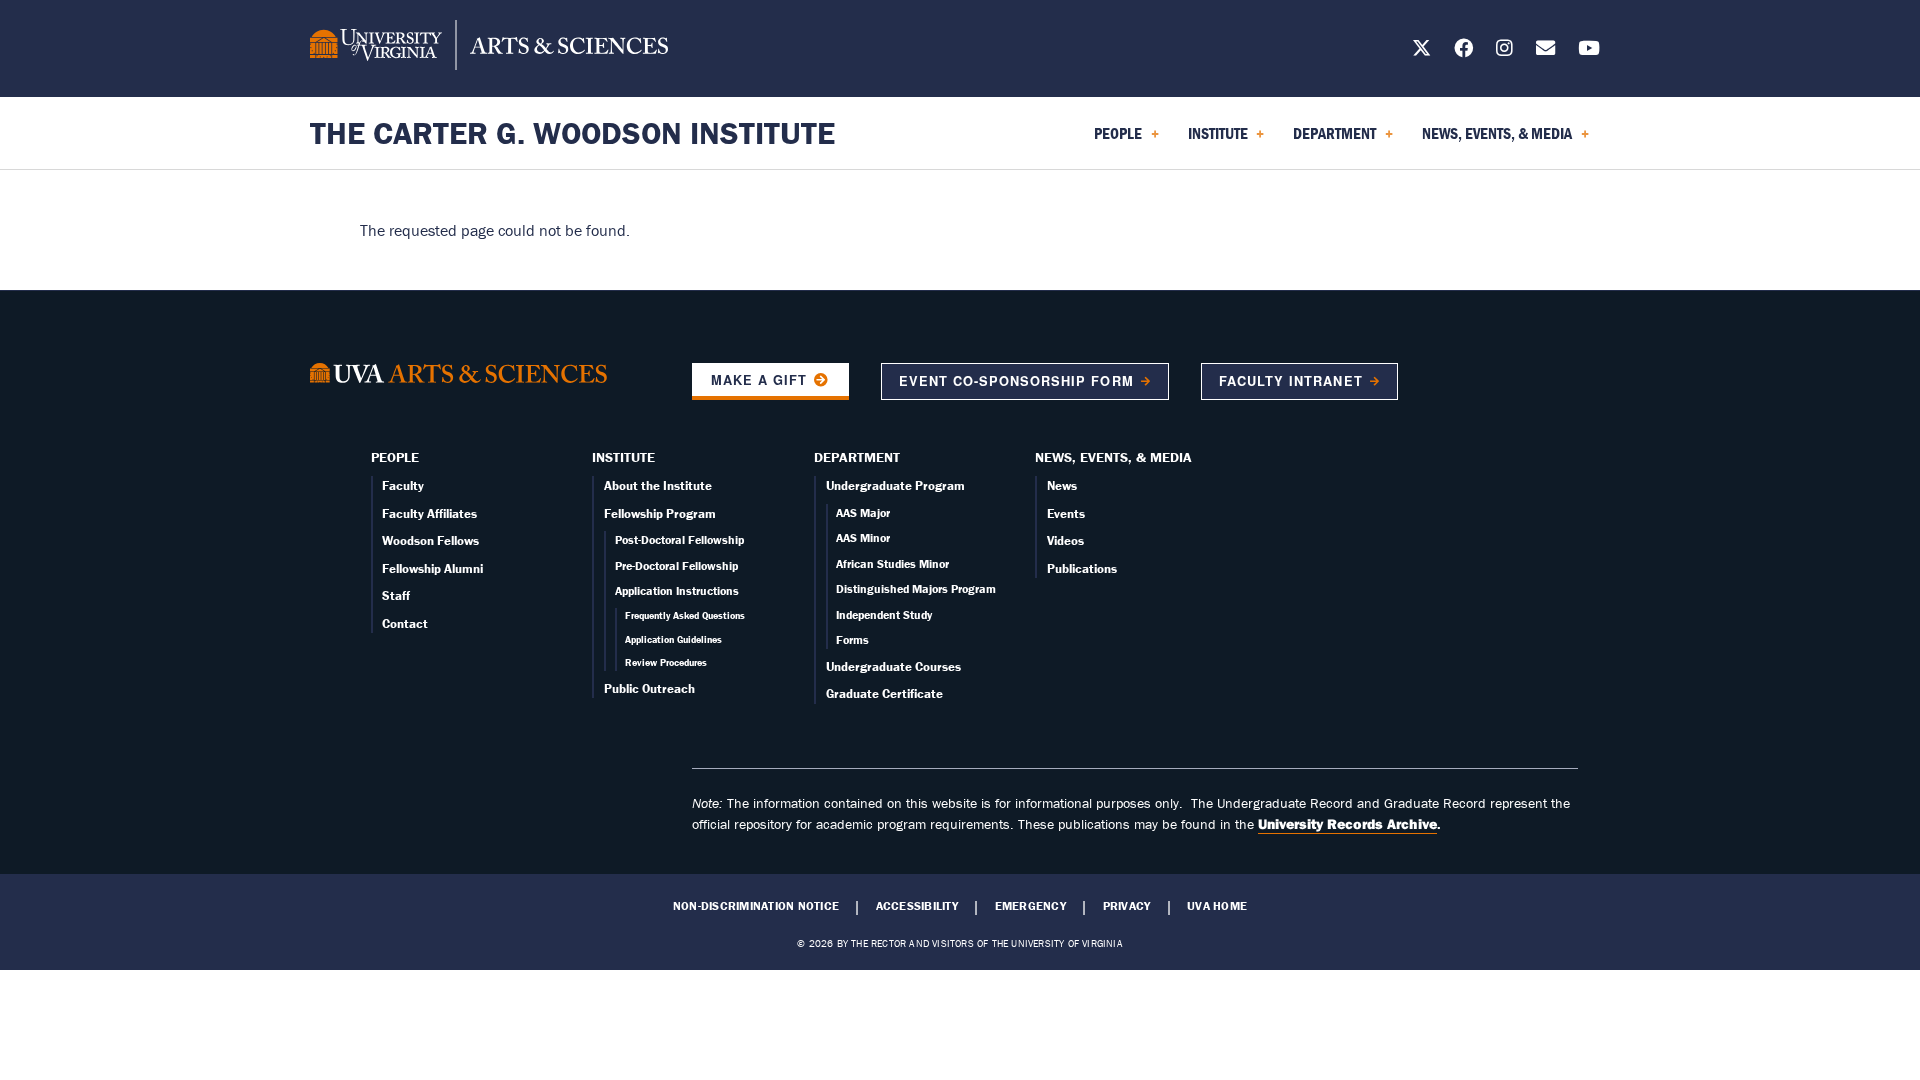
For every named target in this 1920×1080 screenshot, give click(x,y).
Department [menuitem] (1330, 140)
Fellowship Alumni (432, 568)
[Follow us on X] (1421, 51)
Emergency (1030, 906)
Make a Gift (759, 380)
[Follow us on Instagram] (1504, 51)
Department (857, 457)
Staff (396, 595)
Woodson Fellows (430, 540)
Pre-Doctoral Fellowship (676, 565)
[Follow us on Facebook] (1463, 51)
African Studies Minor (892, 563)
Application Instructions (677, 590)
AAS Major (863, 512)
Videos (1065, 540)
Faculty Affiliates (429, 513)
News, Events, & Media (1113, 457)
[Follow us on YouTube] (1589, 51)
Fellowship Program (660, 513)
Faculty (403, 485)
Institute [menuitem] (1214, 140)
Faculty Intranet (1290, 381)
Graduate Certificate (884, 693)
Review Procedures (666, 662)
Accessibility (917, 906)
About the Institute (658, 485)
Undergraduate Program (895, 485)
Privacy (1127, 906)
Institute (623, 457)
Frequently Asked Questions (685, 615)
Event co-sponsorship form (1016, 381)
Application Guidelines (673, 639)
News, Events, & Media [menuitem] (1493, 140)
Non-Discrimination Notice (756, 906)
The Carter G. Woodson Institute (572, 132)
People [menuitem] (1114, 140)
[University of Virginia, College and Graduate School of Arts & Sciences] (489, 48)
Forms (852, 639)
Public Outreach (649, 688)
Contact (405, 623)
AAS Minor (863, 537)
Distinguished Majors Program (916, 588)
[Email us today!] (1545, 51)
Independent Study (884, 614)
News (1062, 485)
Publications (1082, 568)
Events (1066, 513)
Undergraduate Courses (893, 666)
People (395, 457)
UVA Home (1217, 906)
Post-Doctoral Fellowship (679, 539)
